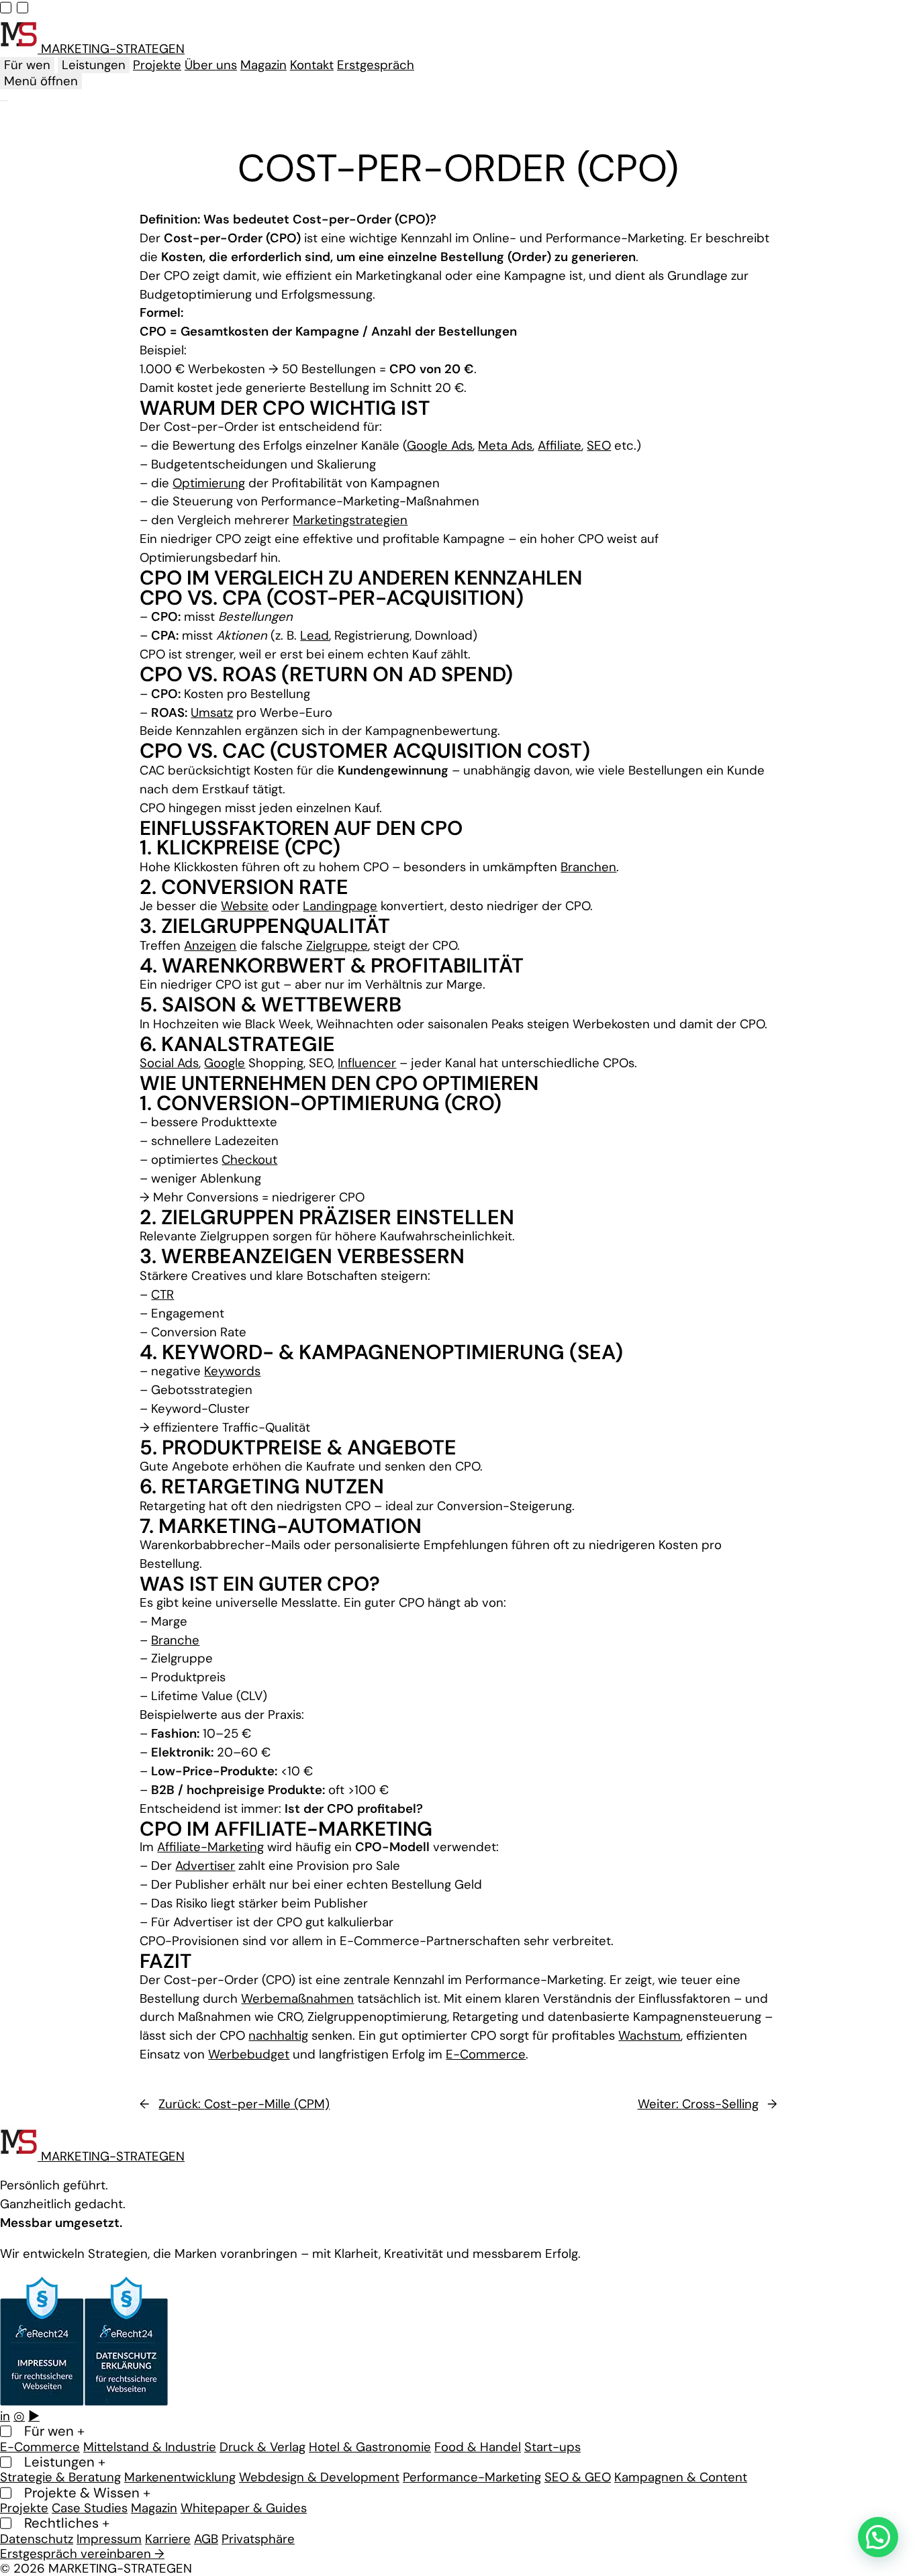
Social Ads (169, 1063)
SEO (599, 446)
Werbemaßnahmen (297, 1999)
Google (225, 1063)
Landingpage (340, 906)
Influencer (367, 1063)
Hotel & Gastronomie (370, 2446)
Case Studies (90, 2508)
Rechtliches (67, 2523)
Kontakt (312, 65)
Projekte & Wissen (87, 2492)
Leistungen (94, 65)
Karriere (168, 2538)
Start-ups (552, 2446)
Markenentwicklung (180, 2477)
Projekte (157, 65)
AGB (206, 2538)
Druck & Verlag (262, 2446)
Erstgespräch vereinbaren (82, 2554)
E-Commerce (486, 2054)
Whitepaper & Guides (244, 2508)
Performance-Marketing (472, 2477)
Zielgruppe (337, 946)
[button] (878, 2537)
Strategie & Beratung (60, 2477)
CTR (162, 1295)
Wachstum (649, 2036)
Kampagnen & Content (681, 2477)
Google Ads (440, 446)
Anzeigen (210, 946)
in (5, 2416)
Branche (175, 1640)
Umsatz (212, 713)
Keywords (232, 1371)
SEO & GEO (578, 2477)
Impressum (109, 2538)
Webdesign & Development (319, 2477)
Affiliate (560, 446)
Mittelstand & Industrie (150, 2446)
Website (245, 906)
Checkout (249, 1160)
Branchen (588, 867)
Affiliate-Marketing (210, 1847)
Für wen (27, 65)
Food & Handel (478, 2446)
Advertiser (205, 1866)
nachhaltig (278, 2036)
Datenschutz (37, 2538)
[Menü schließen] (4, 101)
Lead (315, 636)
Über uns (211, 65)
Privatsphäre (258, 2538)
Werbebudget (249, 2054)
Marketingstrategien (350, 520)
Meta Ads (505, 446)
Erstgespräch (376, 65)
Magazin (263, 65)
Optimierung (209, 483)
